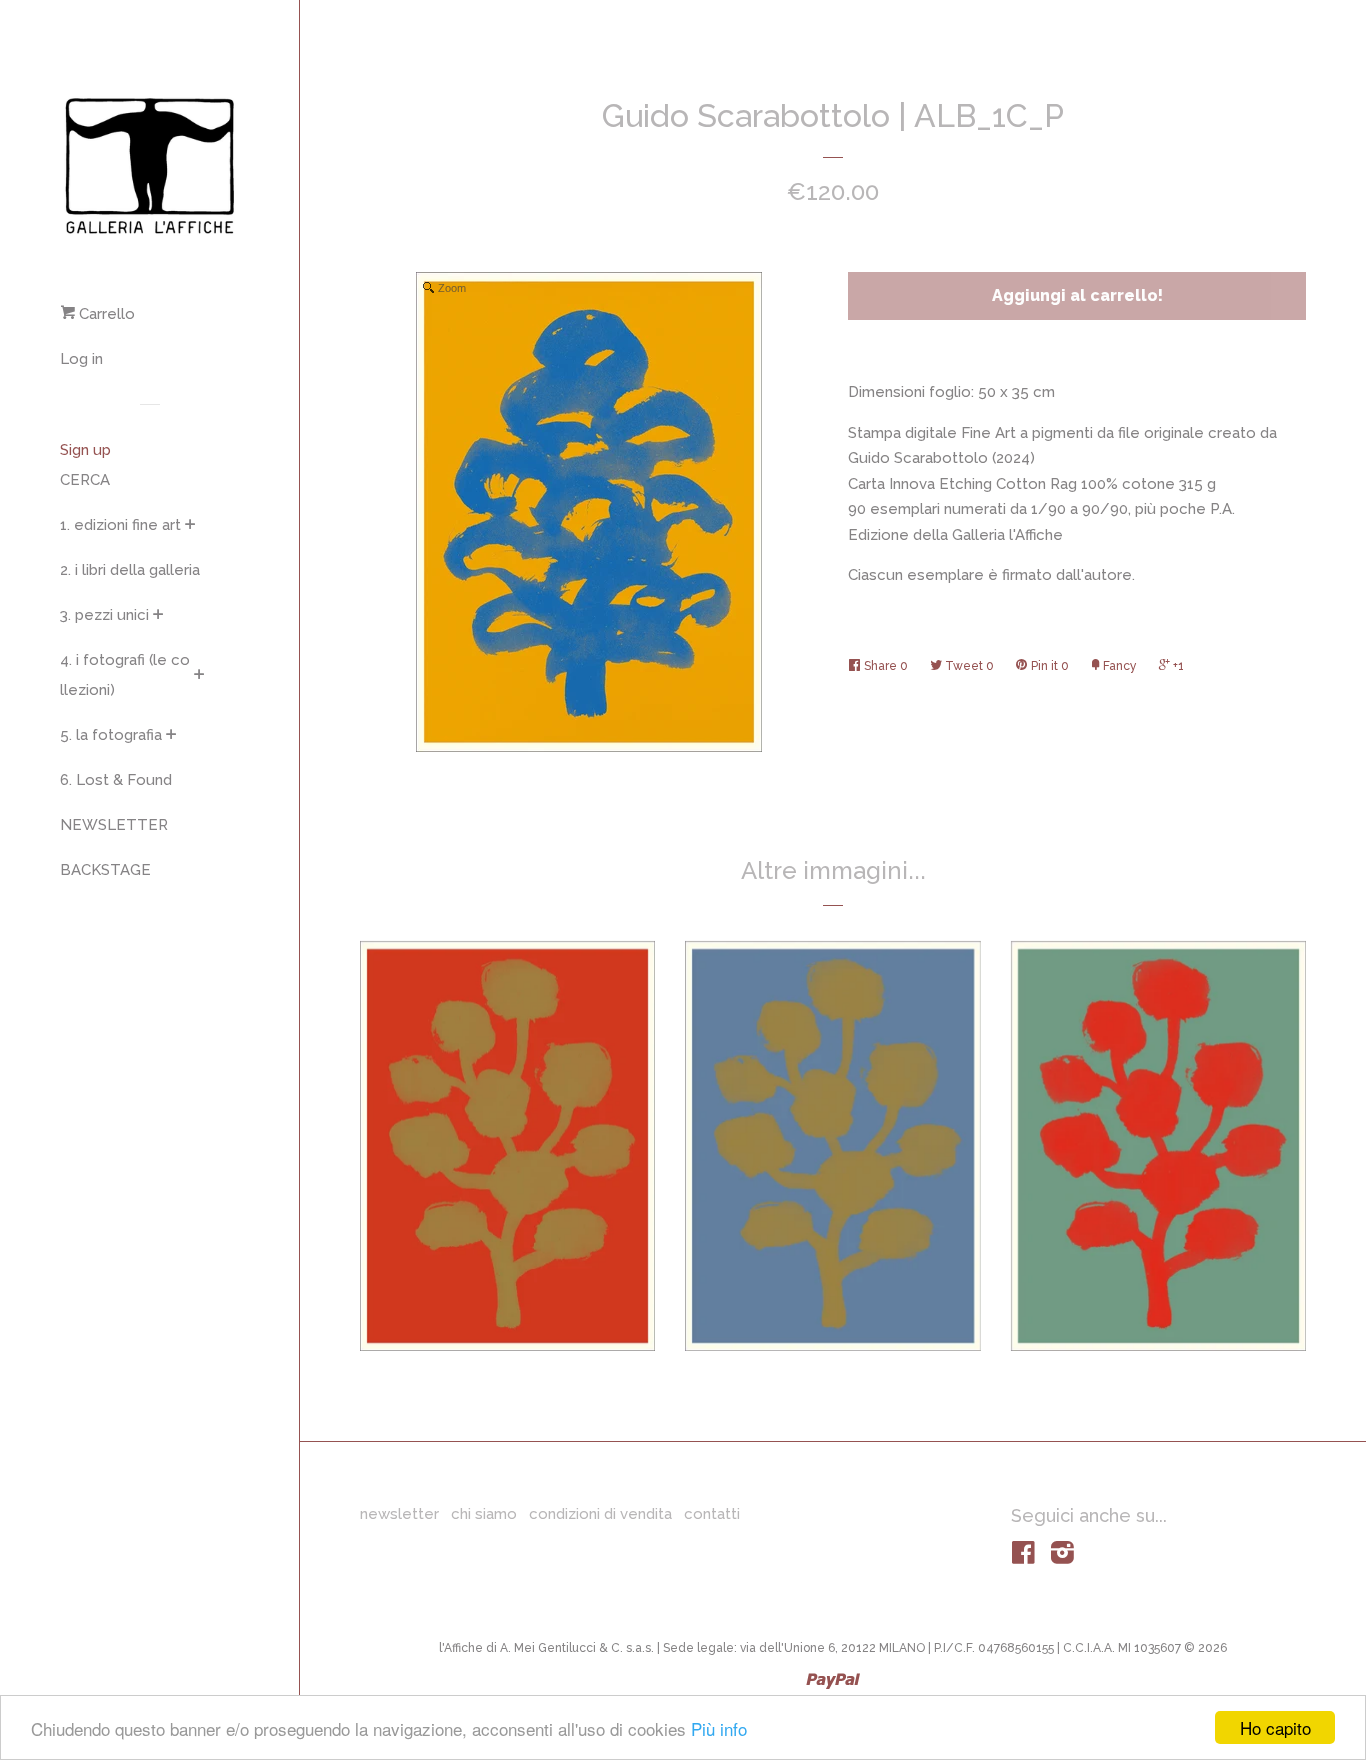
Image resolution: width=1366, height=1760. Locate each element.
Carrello (105, 314)
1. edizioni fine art (120, 525)
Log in (81, 359)
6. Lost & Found (116, 780)
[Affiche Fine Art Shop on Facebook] (1023, 1557)
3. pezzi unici (104, 615)
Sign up (85, 450)
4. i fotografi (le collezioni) (125, 675)
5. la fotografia (111, 735)
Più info (719, 1728)
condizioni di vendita (600, 1514)
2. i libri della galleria (130, 570)
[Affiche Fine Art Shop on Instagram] (1062, 1557)
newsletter (399, 1514)
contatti (712, 1514)
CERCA (85, 480)
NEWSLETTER (114, 825)
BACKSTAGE (105, 870)
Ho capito (1275, 1727)
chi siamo (484, 1514)
